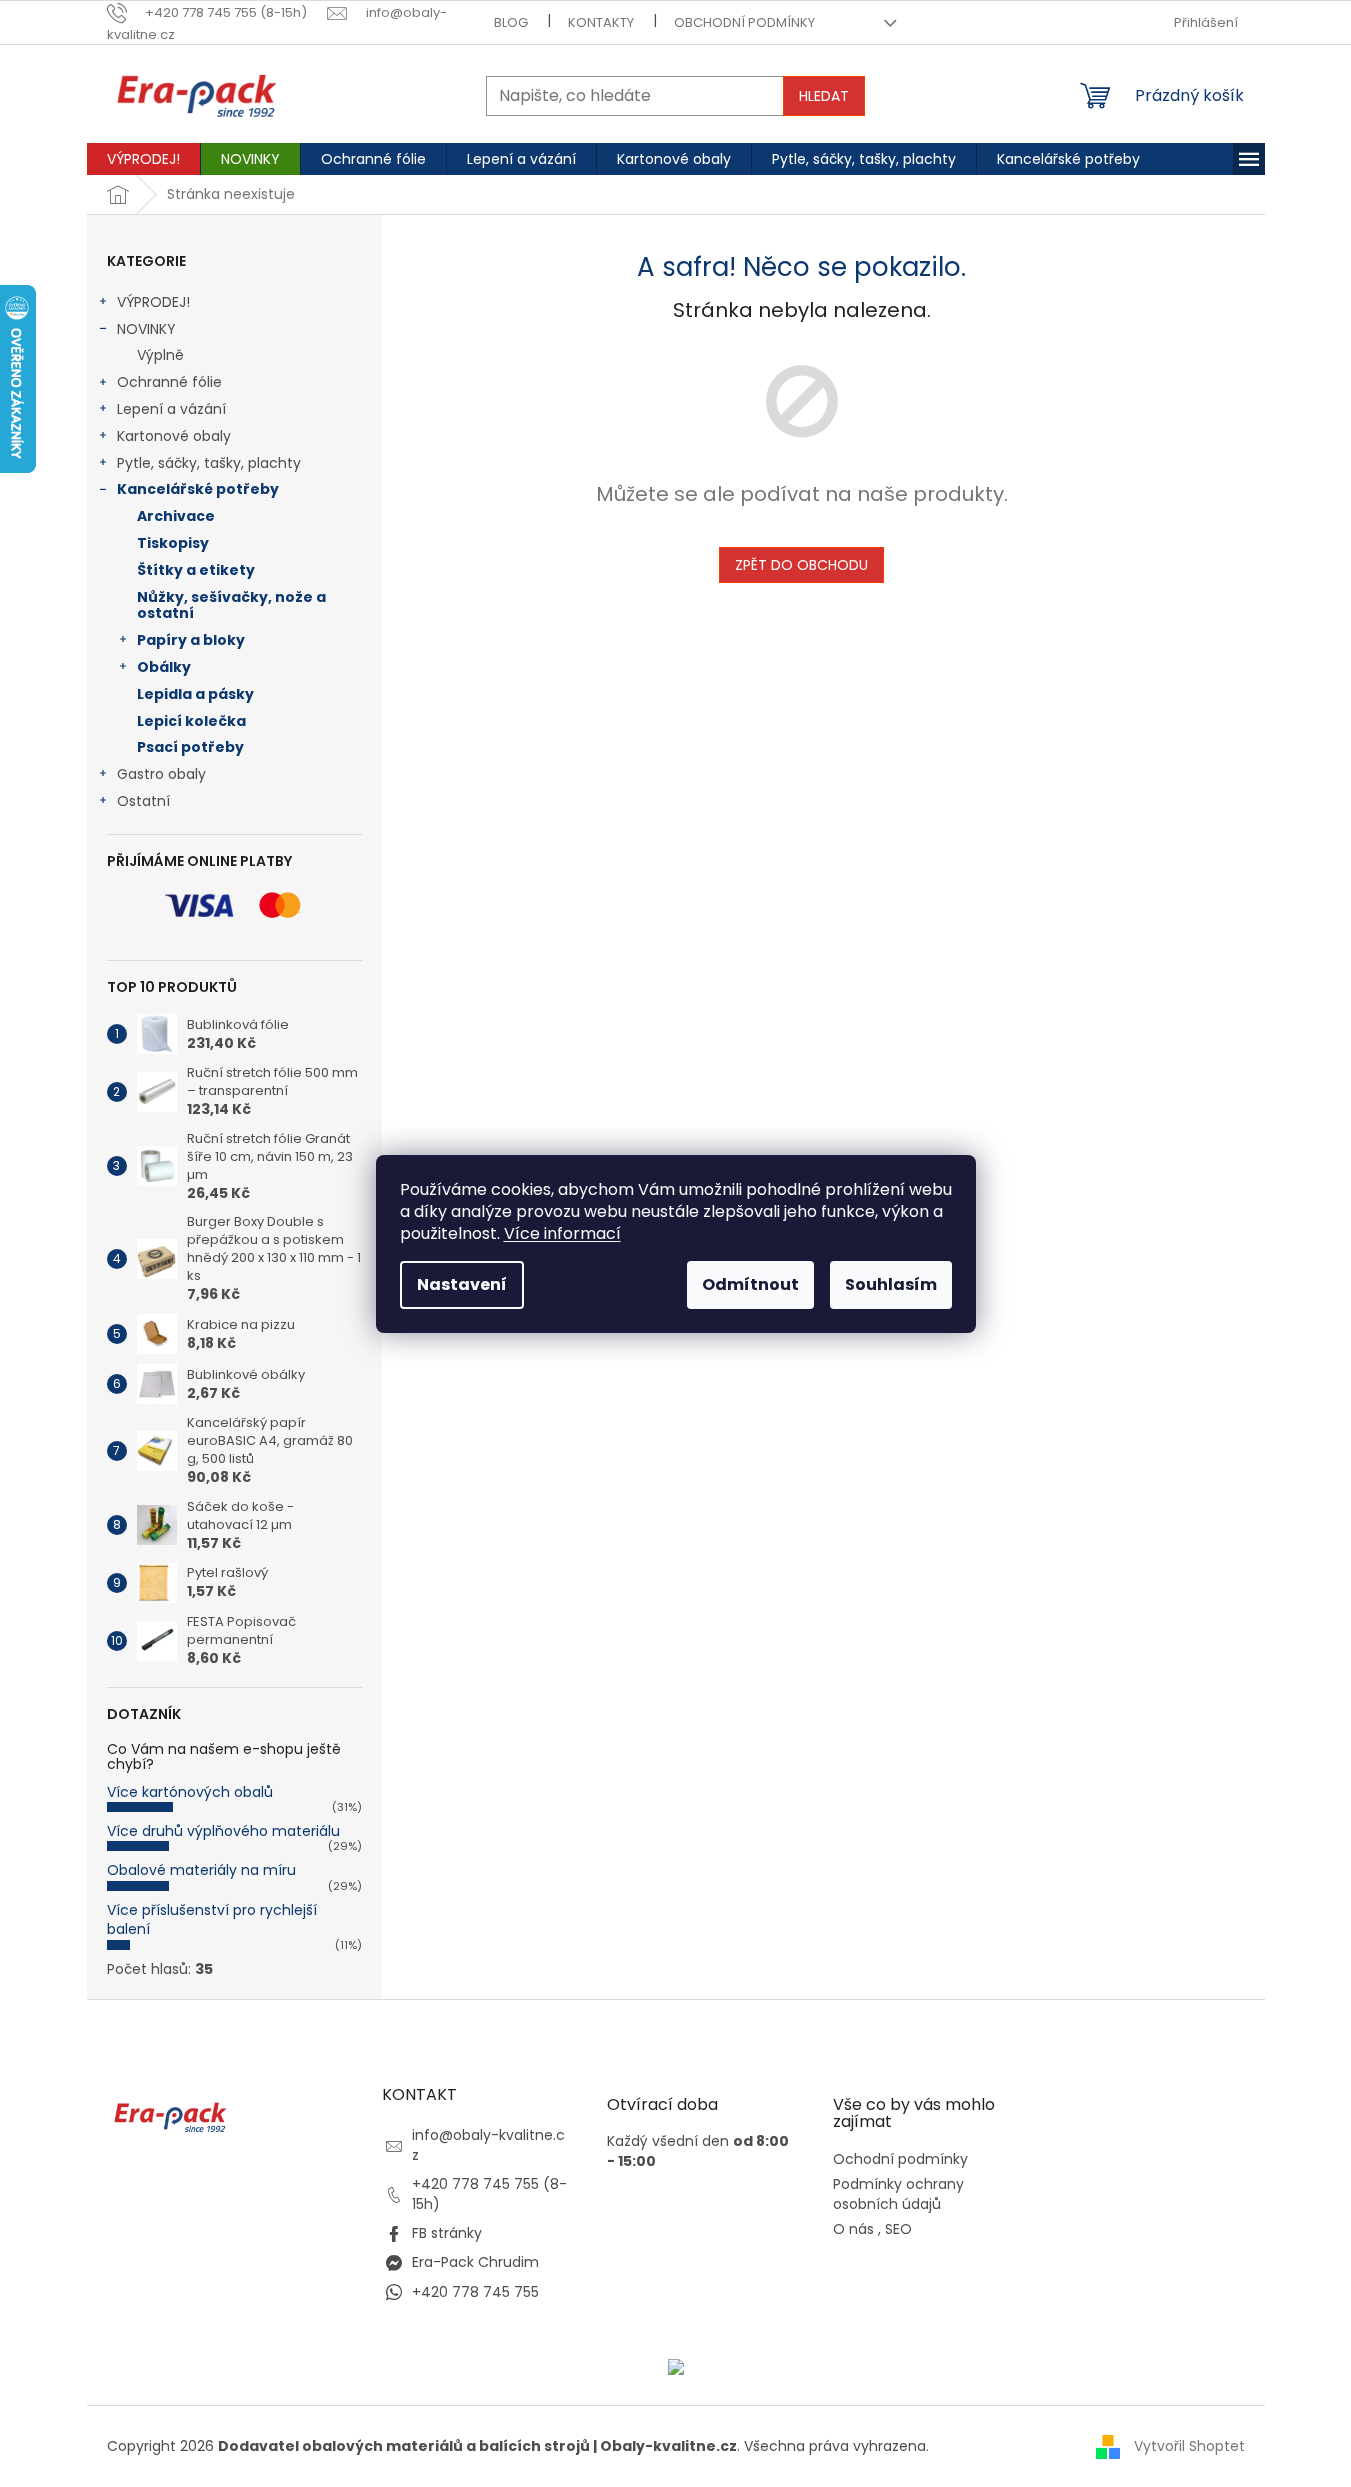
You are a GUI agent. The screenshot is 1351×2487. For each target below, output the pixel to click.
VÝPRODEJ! (153, 302)
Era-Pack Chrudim (475, 2262)
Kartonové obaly (174, 436)
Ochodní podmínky (900, 2159)
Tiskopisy (173, 543)
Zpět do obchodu (801, 565)
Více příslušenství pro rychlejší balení (212, 1919)
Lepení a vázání (171, 409)
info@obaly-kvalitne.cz (488, 2144)
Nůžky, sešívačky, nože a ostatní (231, 605)
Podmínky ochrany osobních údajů (898, 2194)
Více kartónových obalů (190, 1792)
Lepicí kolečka (191, 721)
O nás (853, 2229)
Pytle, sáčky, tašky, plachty (209, 463)
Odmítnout (750, 1284)
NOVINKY (146, 329)
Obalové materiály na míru (201, 1870)
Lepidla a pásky (195, 694)
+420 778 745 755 (475, 2292)
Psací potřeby (190, 747)
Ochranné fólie (169, 382)
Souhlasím (891, 1284)
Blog (511, 22)
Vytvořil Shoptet (1189, 2446)
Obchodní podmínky (744, 22)
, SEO (895, 2229)
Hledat (824, 96)
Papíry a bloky (191, 640)
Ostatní (143, 801)
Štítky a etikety (196, 570)
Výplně (160, 355)
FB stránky (447, 2233)
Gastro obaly (161, 774)
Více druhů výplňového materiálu (223, 1831)
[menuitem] (143, 159)
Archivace (176, 516)
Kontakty (601, 22)
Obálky (164, 667)
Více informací (562, 1233)
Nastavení (462, 1284)
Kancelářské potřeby (198, 489)
